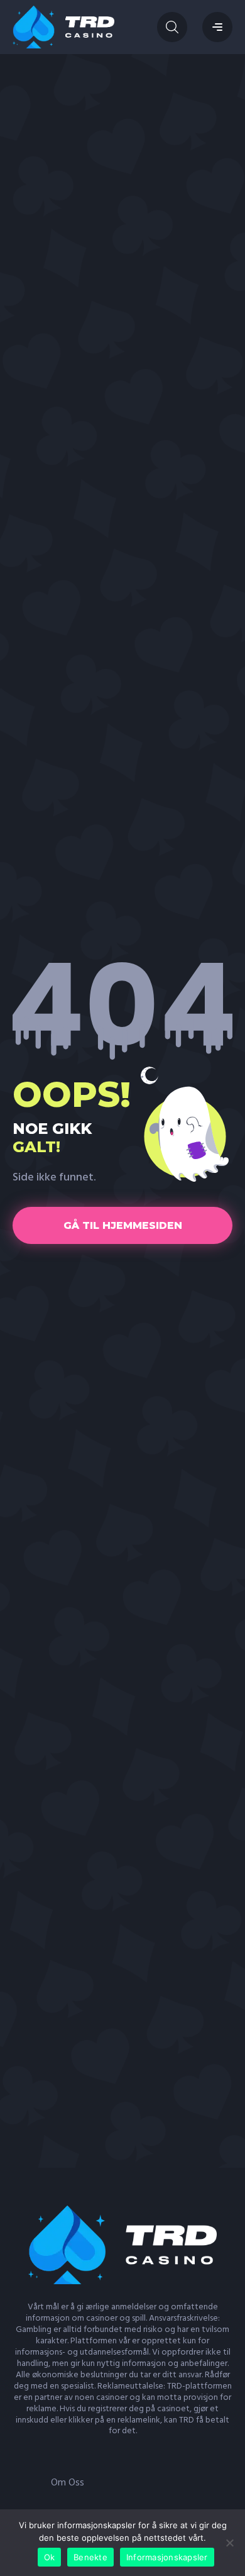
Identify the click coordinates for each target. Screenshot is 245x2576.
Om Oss (68, 2483)
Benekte (90, 2557)
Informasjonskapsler (167, 2557)
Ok (50, 2557)
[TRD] (63, 27)
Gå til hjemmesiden (123, 1225)
